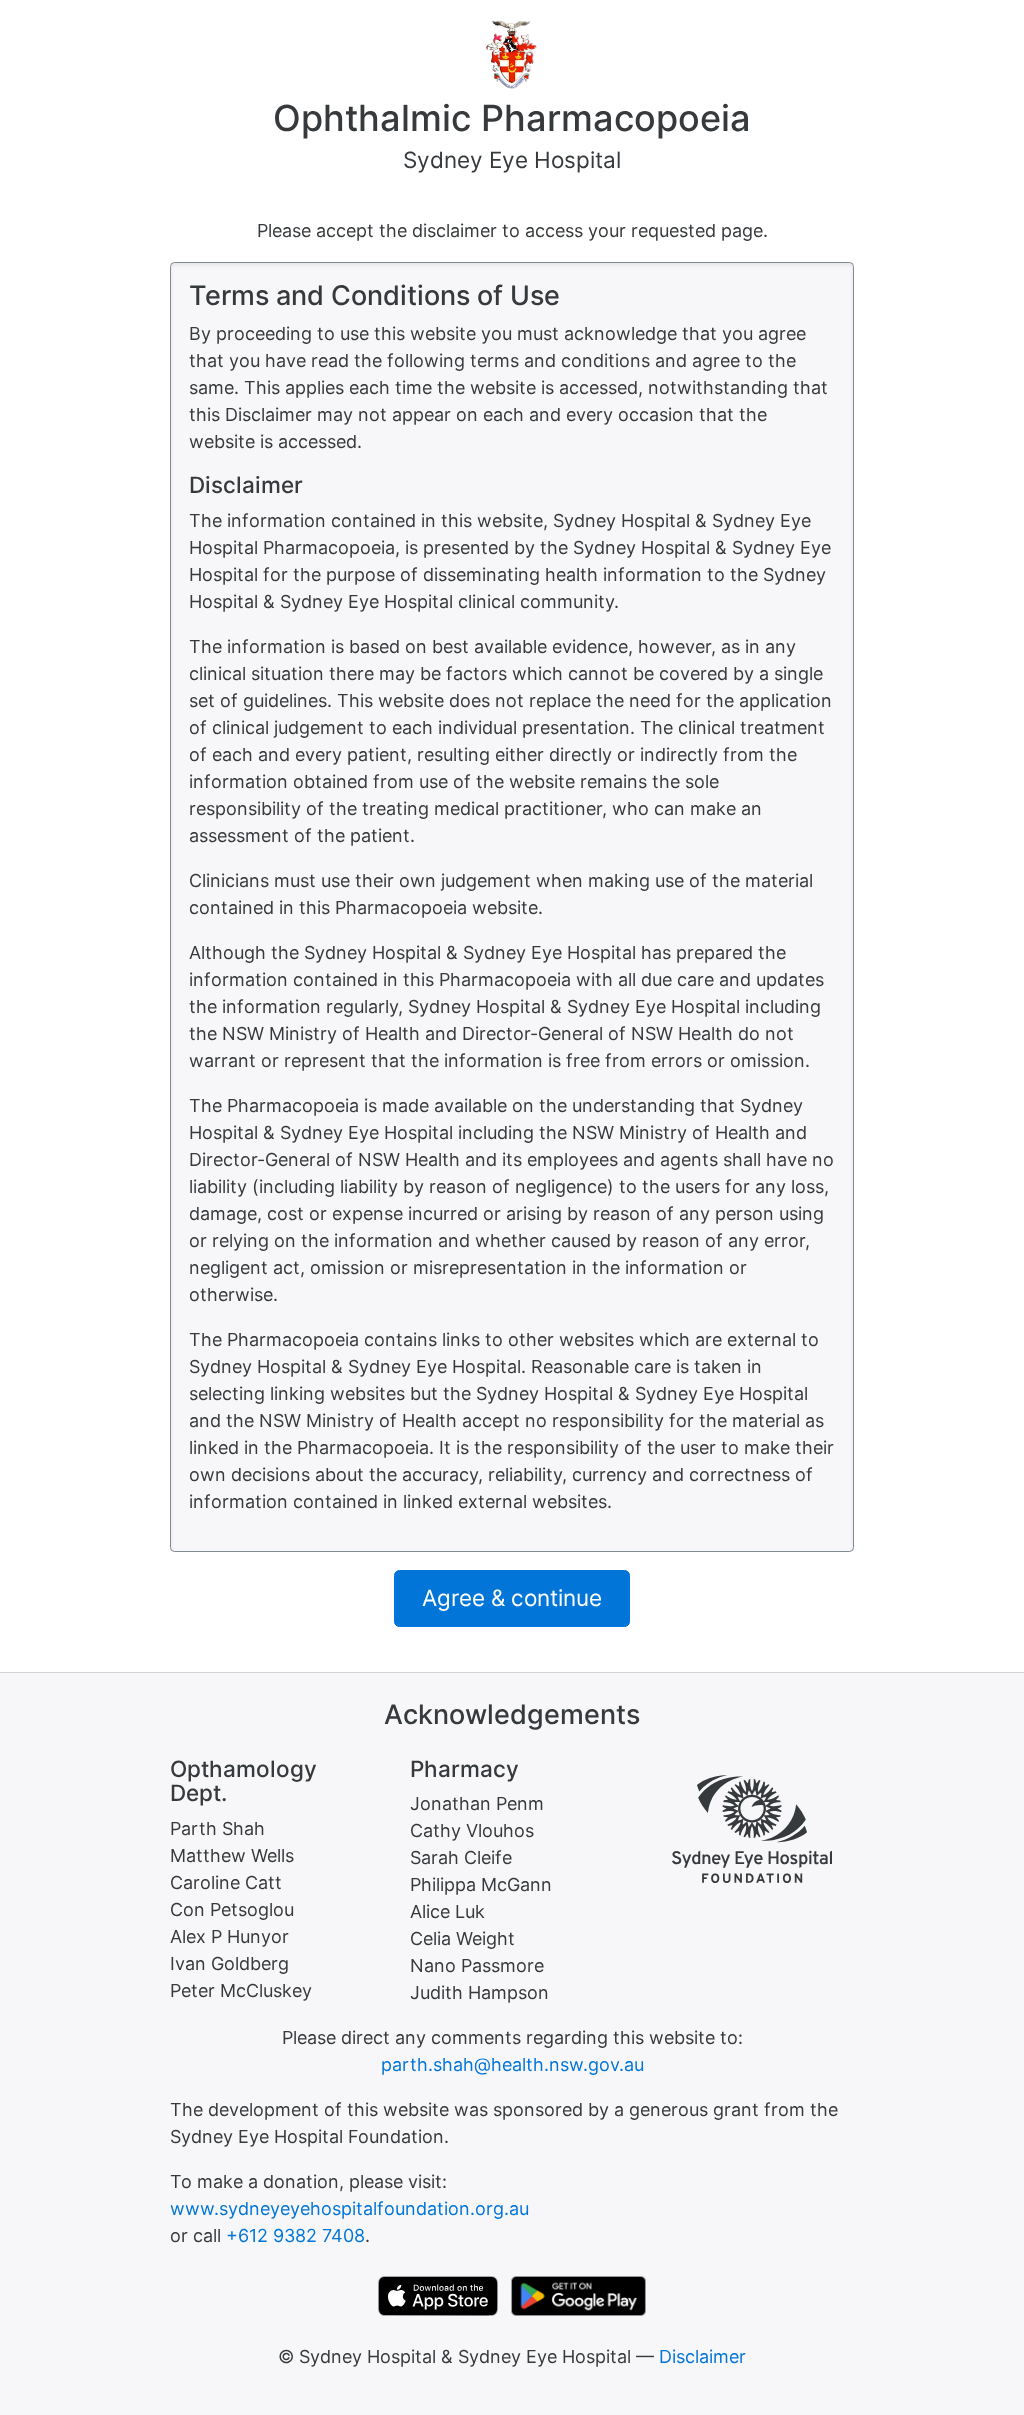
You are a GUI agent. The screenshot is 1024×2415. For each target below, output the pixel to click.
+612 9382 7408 (295, 2235)
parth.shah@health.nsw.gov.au (512, 2064)
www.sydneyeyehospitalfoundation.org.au (349, 2208)
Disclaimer (702, 2356)
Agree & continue (512, 1597)
